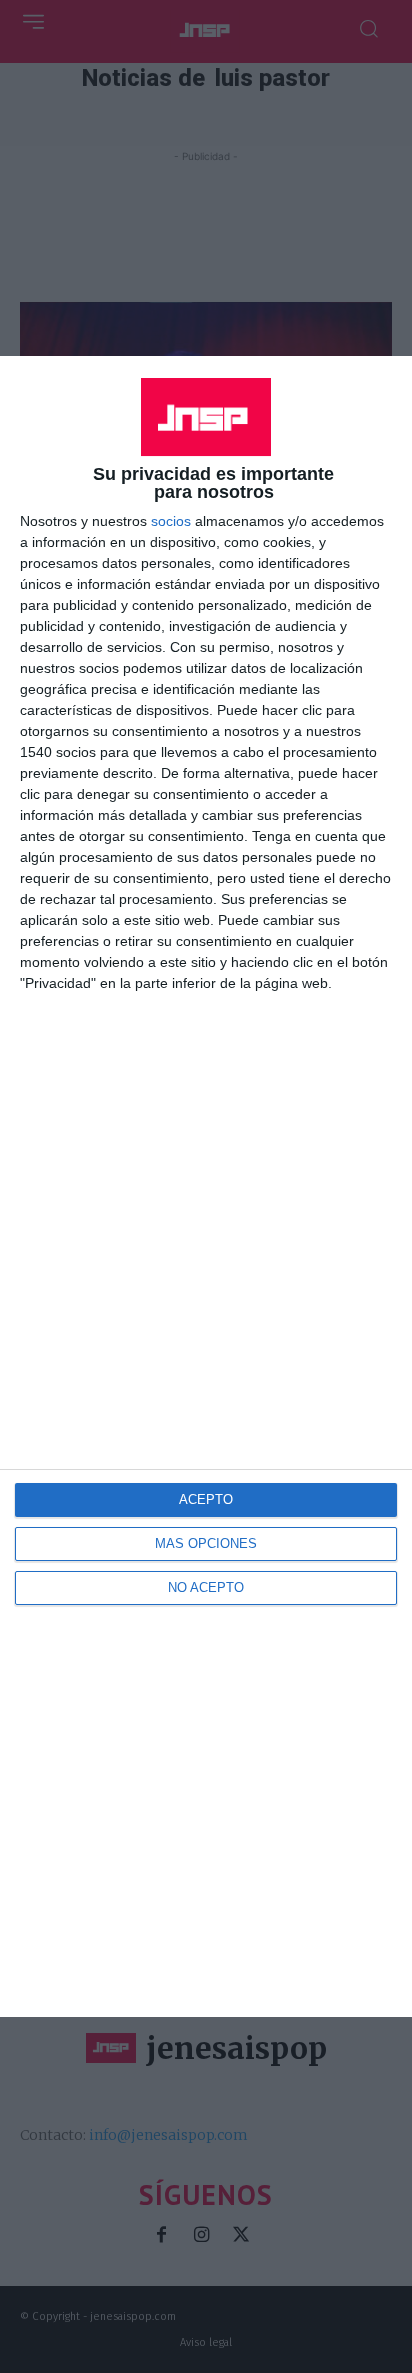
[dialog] (206, 1186)
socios (171, 521)
